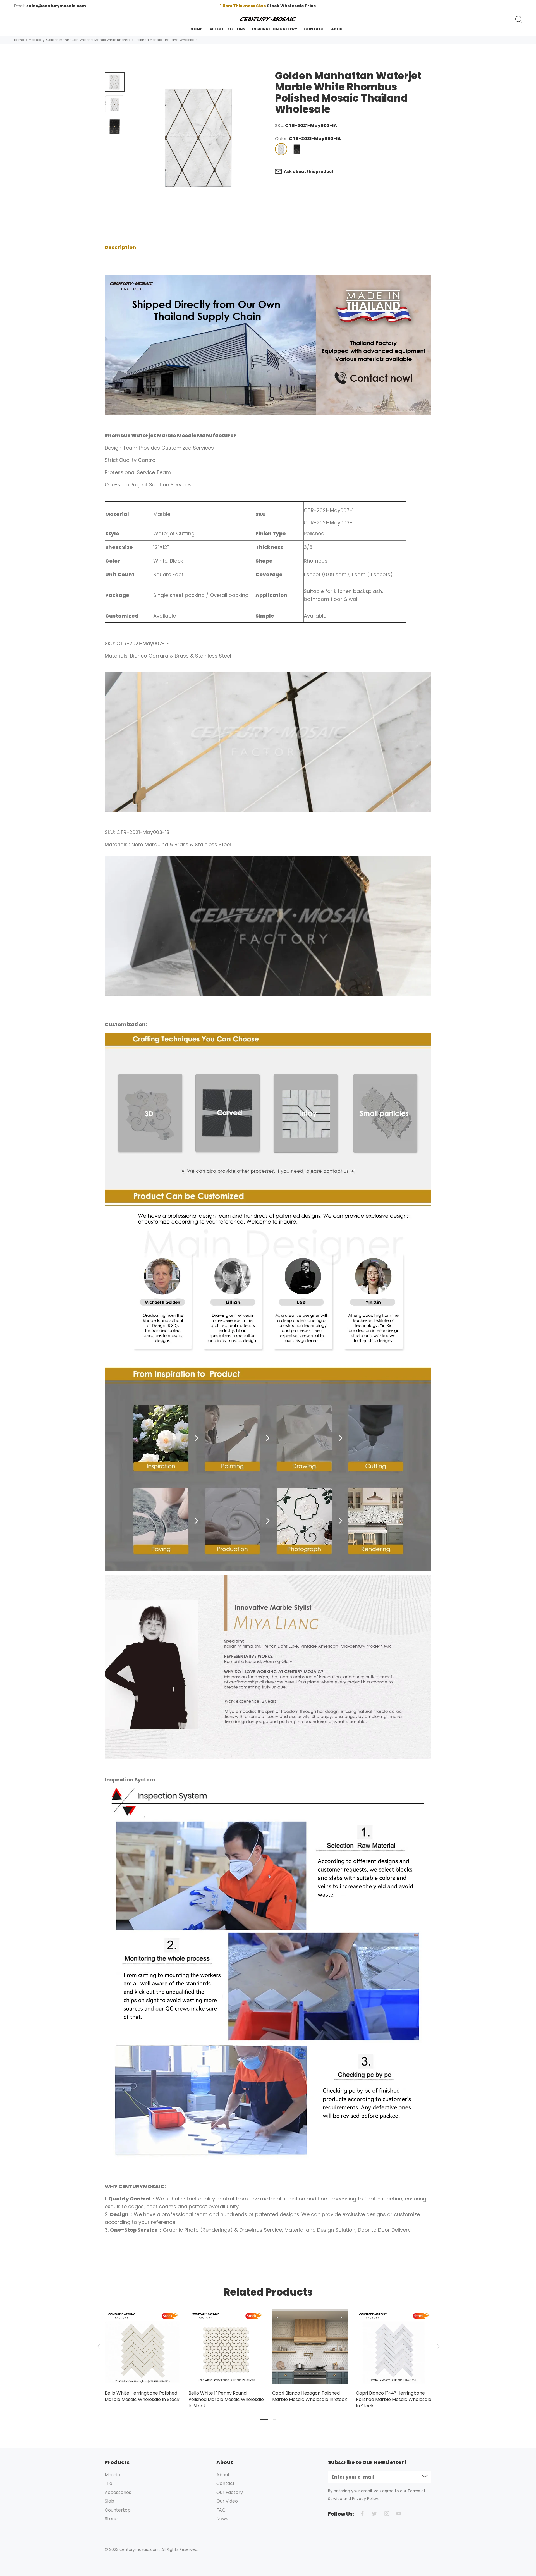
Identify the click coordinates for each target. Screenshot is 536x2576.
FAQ (221, 2510)
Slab (109, 2501)
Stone (111, 2519)
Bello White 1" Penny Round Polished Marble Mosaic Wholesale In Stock (226, 2399)
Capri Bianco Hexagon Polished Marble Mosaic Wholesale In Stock (310, 2396)
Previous (99, 2346)
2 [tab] (274, 2419)
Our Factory (230, 2492)
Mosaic (35, 40)
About (223, 2475)
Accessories (118, 2492)
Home (19, 40)
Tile (108, 2483)
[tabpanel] (142, 2350)
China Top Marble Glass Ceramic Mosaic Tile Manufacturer (268, 6)
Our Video (227, 2501)
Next (437, 2346)
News (222, 2519)
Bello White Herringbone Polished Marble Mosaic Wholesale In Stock (142, 2396)
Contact (226, 2483)
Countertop (118, 2510)
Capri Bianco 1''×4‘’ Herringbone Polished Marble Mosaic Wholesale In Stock (394, 2399)
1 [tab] (264, 2419)
